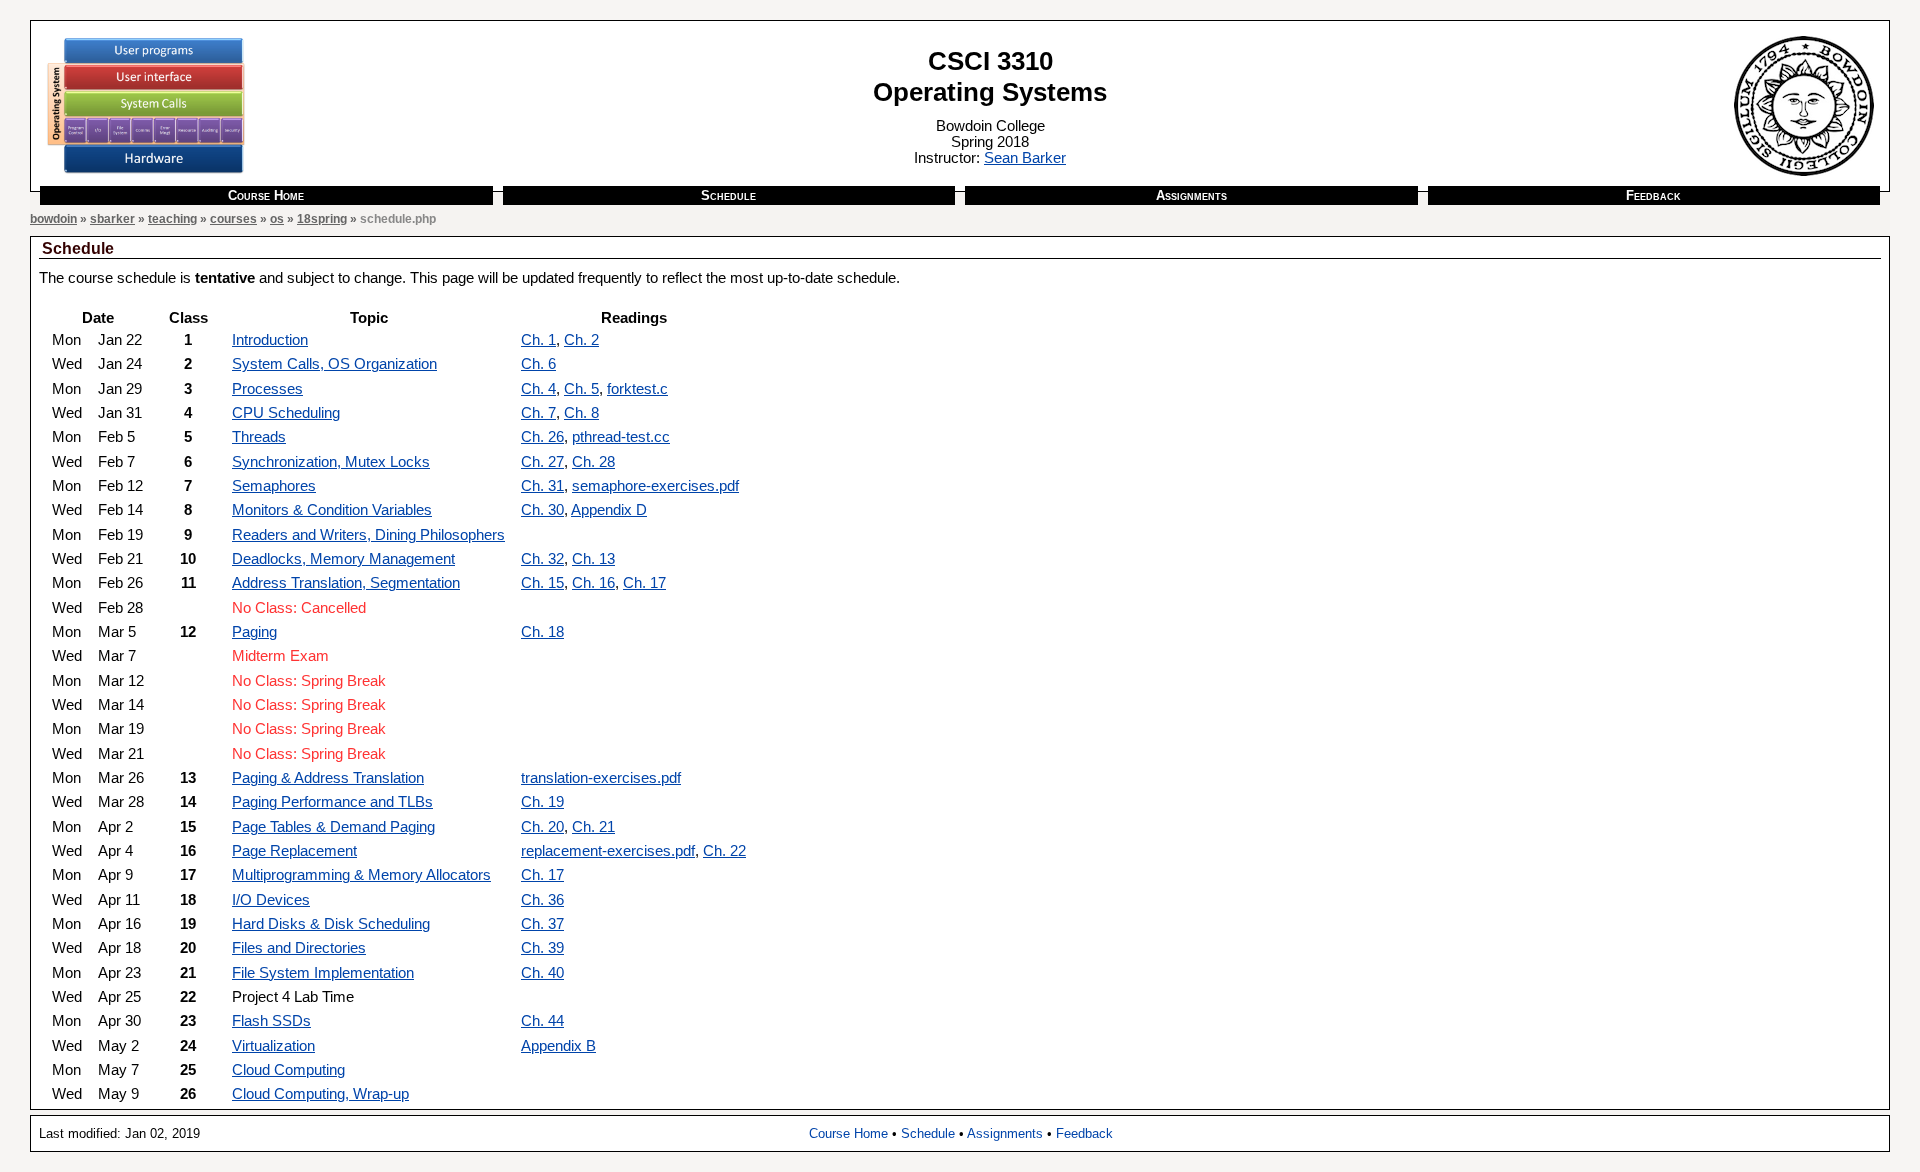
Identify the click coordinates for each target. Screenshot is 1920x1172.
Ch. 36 (542, 900)
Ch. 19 (542, 802)
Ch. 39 (542, 948)
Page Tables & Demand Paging (333, 827)
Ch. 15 (542, 583)
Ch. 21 (593, 827)
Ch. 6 (538, 364)
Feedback (1653, 195)
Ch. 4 (538, 389)
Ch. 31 (542, 486)
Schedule (728, 195)
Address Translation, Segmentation (346, 583)
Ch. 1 (538, 340)
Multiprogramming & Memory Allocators (361, 875)
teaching (172, 219)
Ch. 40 (542, 973)
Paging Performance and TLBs (332, 802)
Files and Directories (299, 948)
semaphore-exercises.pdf (655, 486)
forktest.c (637, 389)
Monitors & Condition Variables (332, 510)
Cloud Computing (288, 1070)
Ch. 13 (593, 559)
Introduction (270, 340)
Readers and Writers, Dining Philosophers (368, 535)
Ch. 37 (542, 924)
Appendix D (609, 510)
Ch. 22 (724, 851)
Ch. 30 (542, 510)
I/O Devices (271, 900)
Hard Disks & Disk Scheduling (331, 924)
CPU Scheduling (286, 413)
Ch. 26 (542, 437)
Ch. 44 (542, 1021)
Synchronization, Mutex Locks (331, 462)
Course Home (266, 195)
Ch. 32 (542, 559)
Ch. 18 (542, 632)
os (277, 219)
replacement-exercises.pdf (608, 851)
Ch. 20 (542, 827)
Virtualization (273, 1046)
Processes (267, 389)
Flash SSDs (271, 1021)
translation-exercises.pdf (601, 778)
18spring (322, 219)
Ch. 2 (581, 340)
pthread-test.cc (621, 437)
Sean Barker (1025, 158)
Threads (259, 437)
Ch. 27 (542, 462)
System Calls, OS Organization (334, 364)
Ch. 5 (581, 389)
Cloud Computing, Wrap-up (320, 1094)
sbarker (112, 219)
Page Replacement (294, 851)
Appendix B (558, 1046)
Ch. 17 (644, 583)
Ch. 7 (538, 413)
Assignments (1191, 195)
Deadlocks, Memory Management (343, 559)
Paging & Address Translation (328, 778)
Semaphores (274, 486)
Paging (254, 632)
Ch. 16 (593, 583)
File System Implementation (323, 973)
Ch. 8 (581, 413)
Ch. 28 (593, 462)
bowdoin (53, 219)
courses (233, 219)
